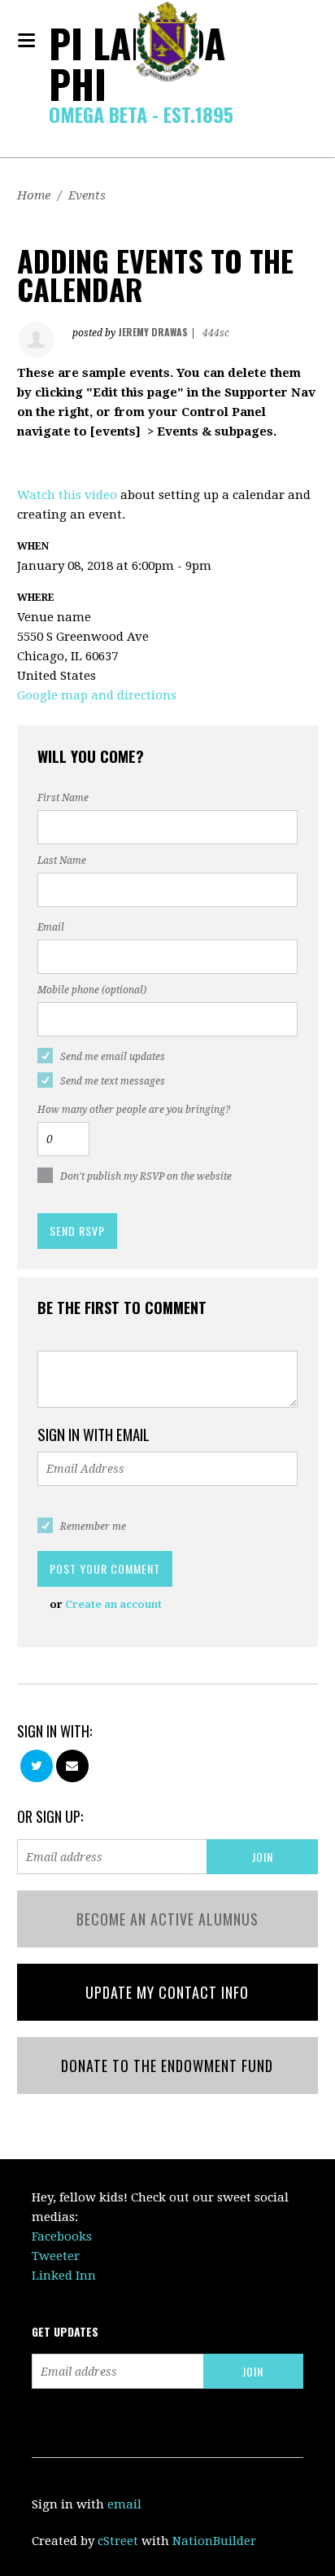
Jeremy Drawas (153, 332)
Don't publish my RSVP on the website (146, 1176)
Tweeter (56, 2256)
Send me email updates (113, 1057)
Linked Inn (64, 2276)
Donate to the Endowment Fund (167, 2066)
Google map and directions (97, 695)
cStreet (118, 2541)
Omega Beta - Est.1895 (141, 114)
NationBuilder (214, 2541)
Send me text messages (113, 1081)
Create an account (113, 1604)
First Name (63, 798)
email (124, 2504)
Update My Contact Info (167, 1992)
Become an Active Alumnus (167, 1919)
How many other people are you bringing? (134, 1110)
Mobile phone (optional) (92, 990)
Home (34, 195)
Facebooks (62, 2236)
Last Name (62, 861)
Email (51, 927)
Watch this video (67, 495)
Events (87, 195)
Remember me (93, 1527)
